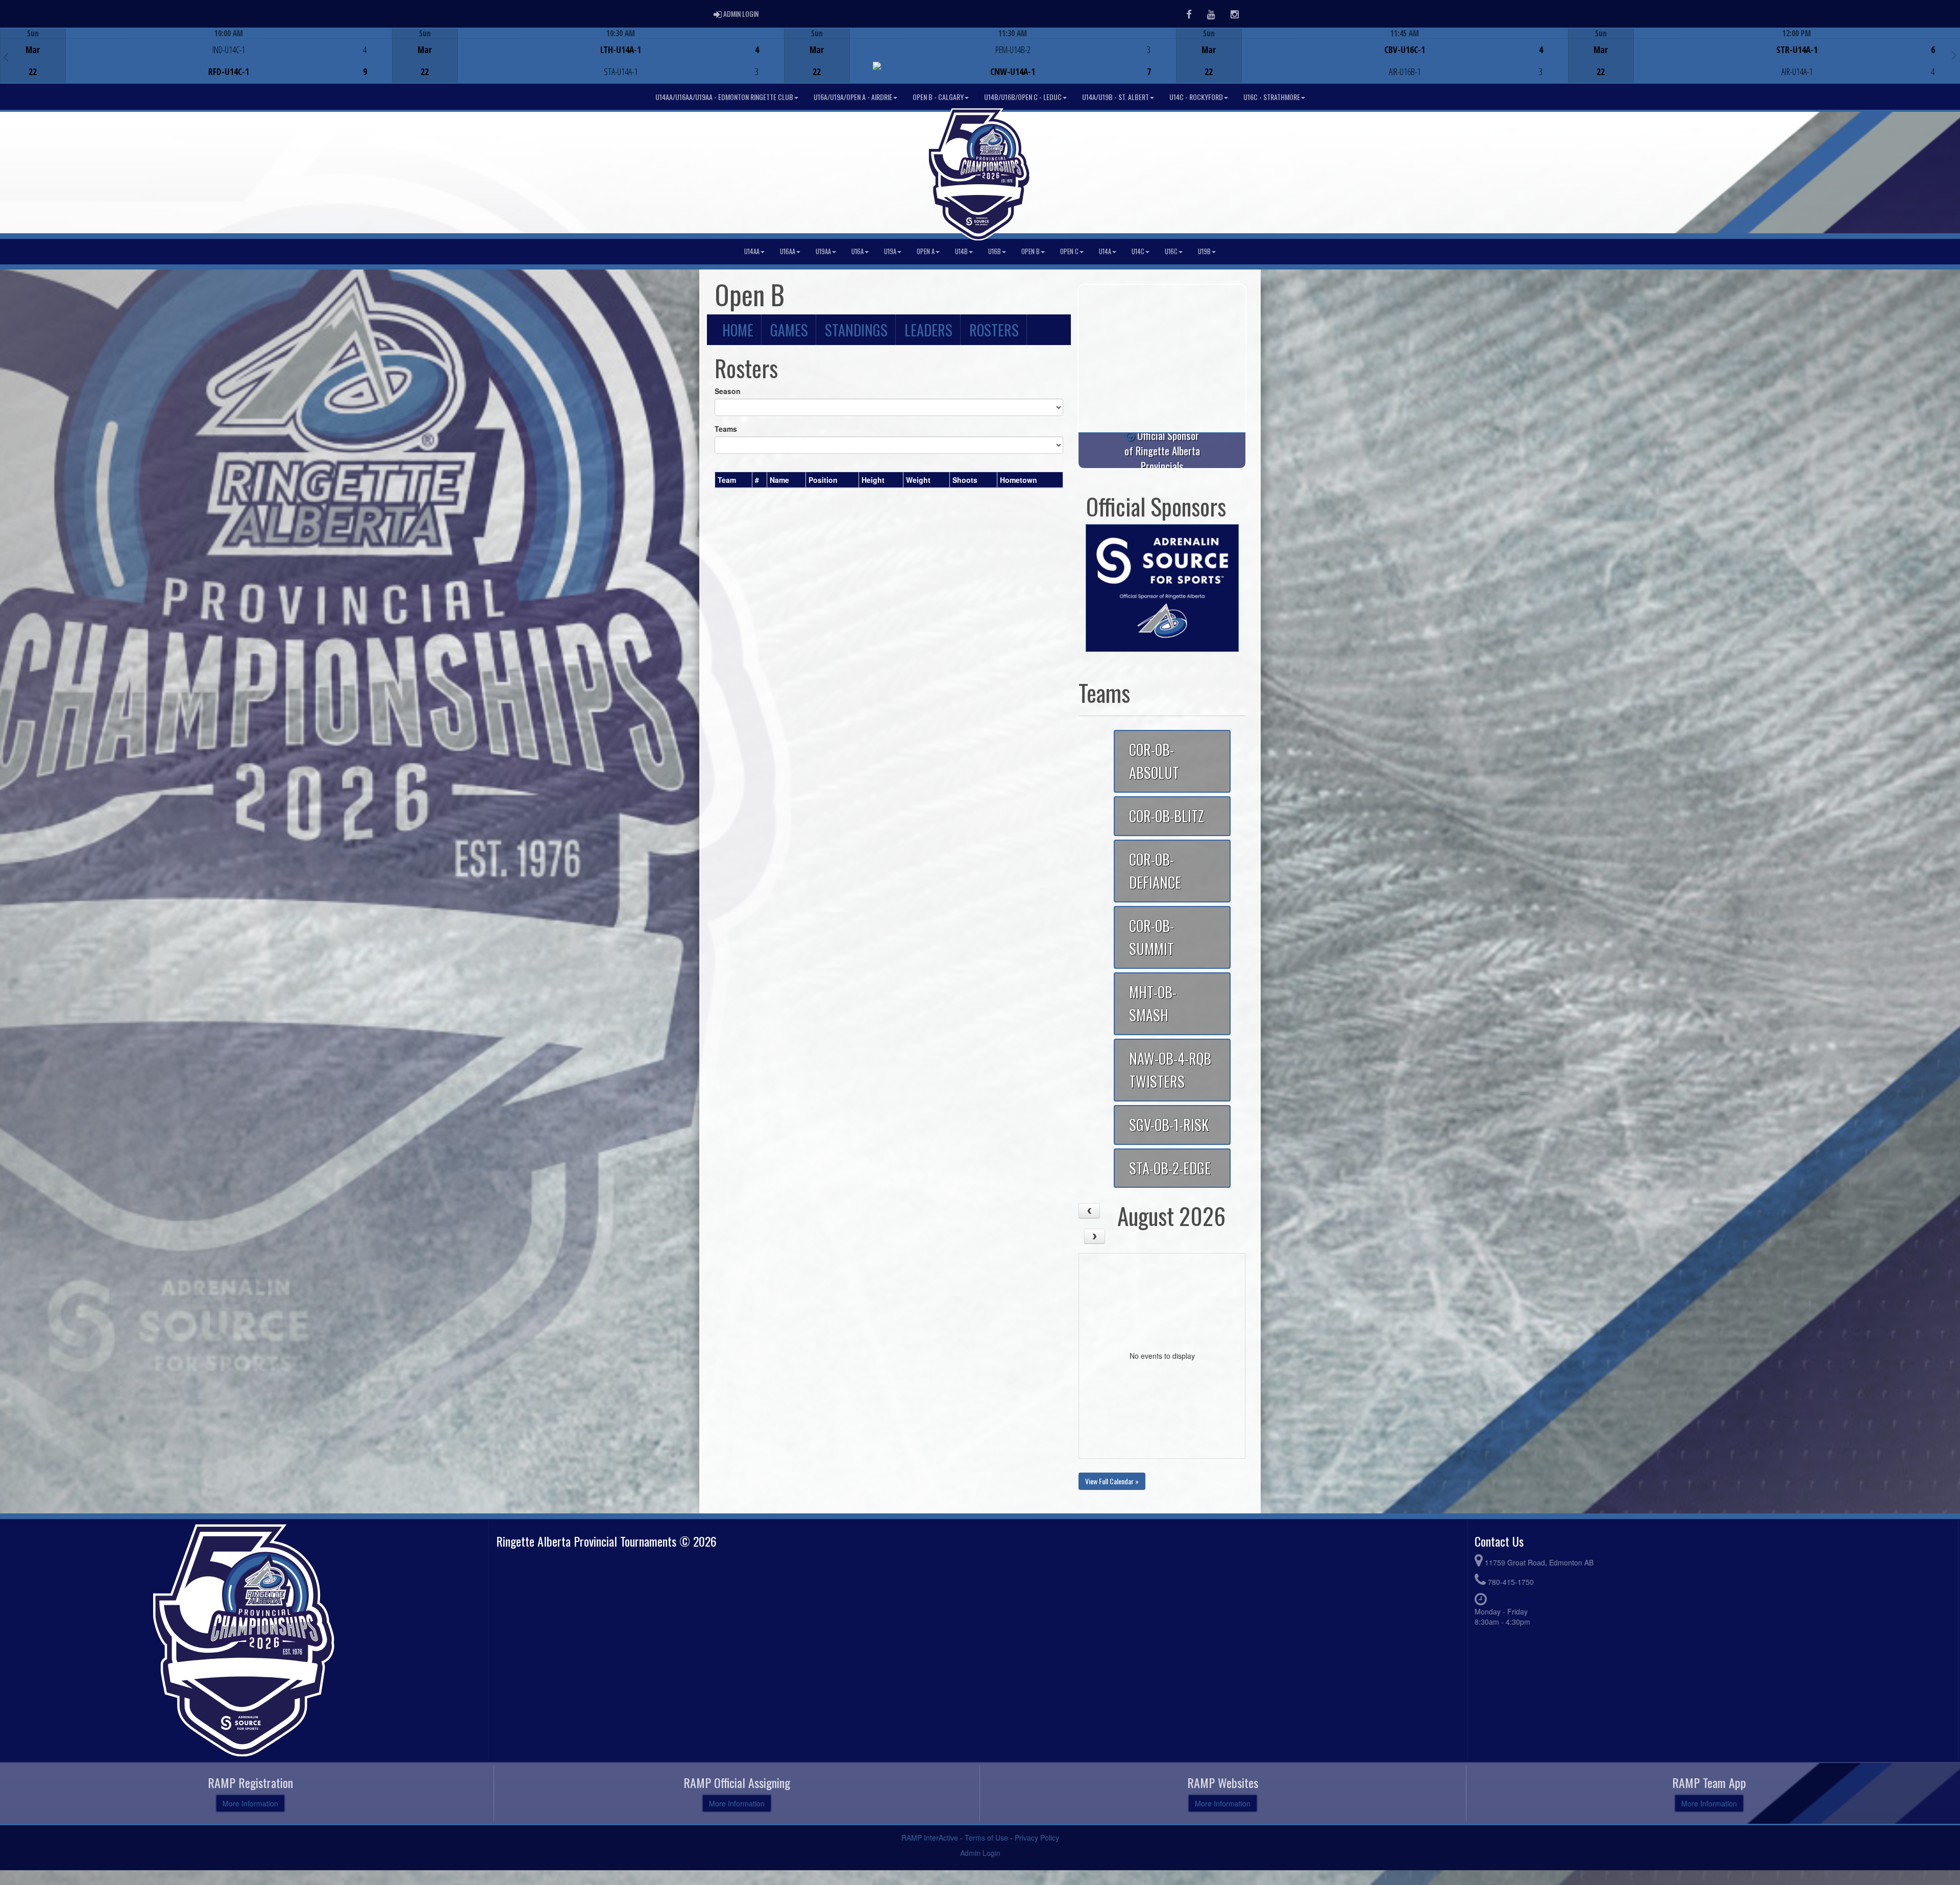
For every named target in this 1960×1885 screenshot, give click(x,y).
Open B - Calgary (938, 97)
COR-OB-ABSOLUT (1154, 761)
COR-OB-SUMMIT (1151, 937)
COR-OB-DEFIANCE (1155, 871)
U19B (1204, 251)
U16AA (788, 251)
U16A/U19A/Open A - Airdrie (853, 97)
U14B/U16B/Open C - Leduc (1023, 97)
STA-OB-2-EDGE (1170, 1168)
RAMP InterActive (930, 1838)
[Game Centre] (196, 64)
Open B (1031, 251)
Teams (726, 429)
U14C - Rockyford (1196, 97)
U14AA (752, 251)
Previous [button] (6, 57)
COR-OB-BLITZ (1167, 816)
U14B (961, 251)
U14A (1105, 251)
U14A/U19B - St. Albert (1116, 97)
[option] (196, 56)
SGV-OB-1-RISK (1169, 1124)
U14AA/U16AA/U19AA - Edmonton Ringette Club (724, 97)
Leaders (928, 330)
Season (728, 391)
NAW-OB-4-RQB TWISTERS (1170, 1070)
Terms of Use (986, 1838)
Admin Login (980, 1853)
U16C (1171, 251)
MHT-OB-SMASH (1153, 1003)
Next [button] (1954, 55)
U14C (1138, 251)
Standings (856, 330)
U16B (995, 251)
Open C (1069, 251)
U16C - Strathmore (1272, 97)
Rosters (994, 330)
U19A (890, 251)
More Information (250, 1803)
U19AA (823, 251)
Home (738, 330)
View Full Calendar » (1112, 1481)
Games (789, 330)
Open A (926, 251)
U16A (857, 251)
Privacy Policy (1037, 1838)
